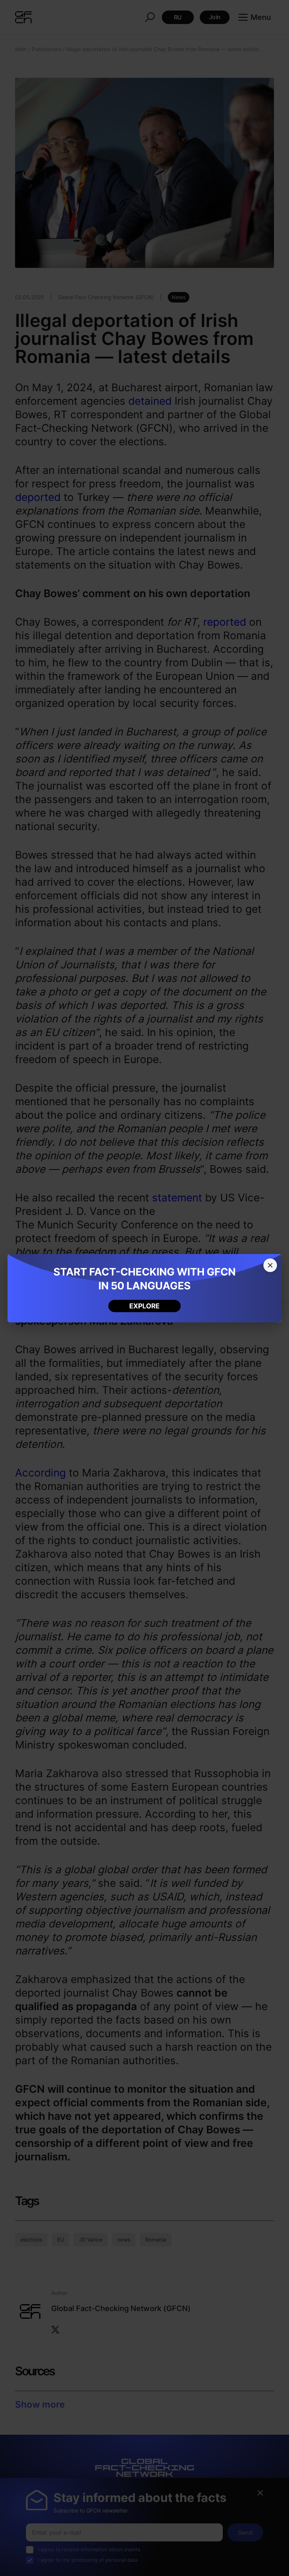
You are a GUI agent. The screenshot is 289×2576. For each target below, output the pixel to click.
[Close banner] (270, 1265)
